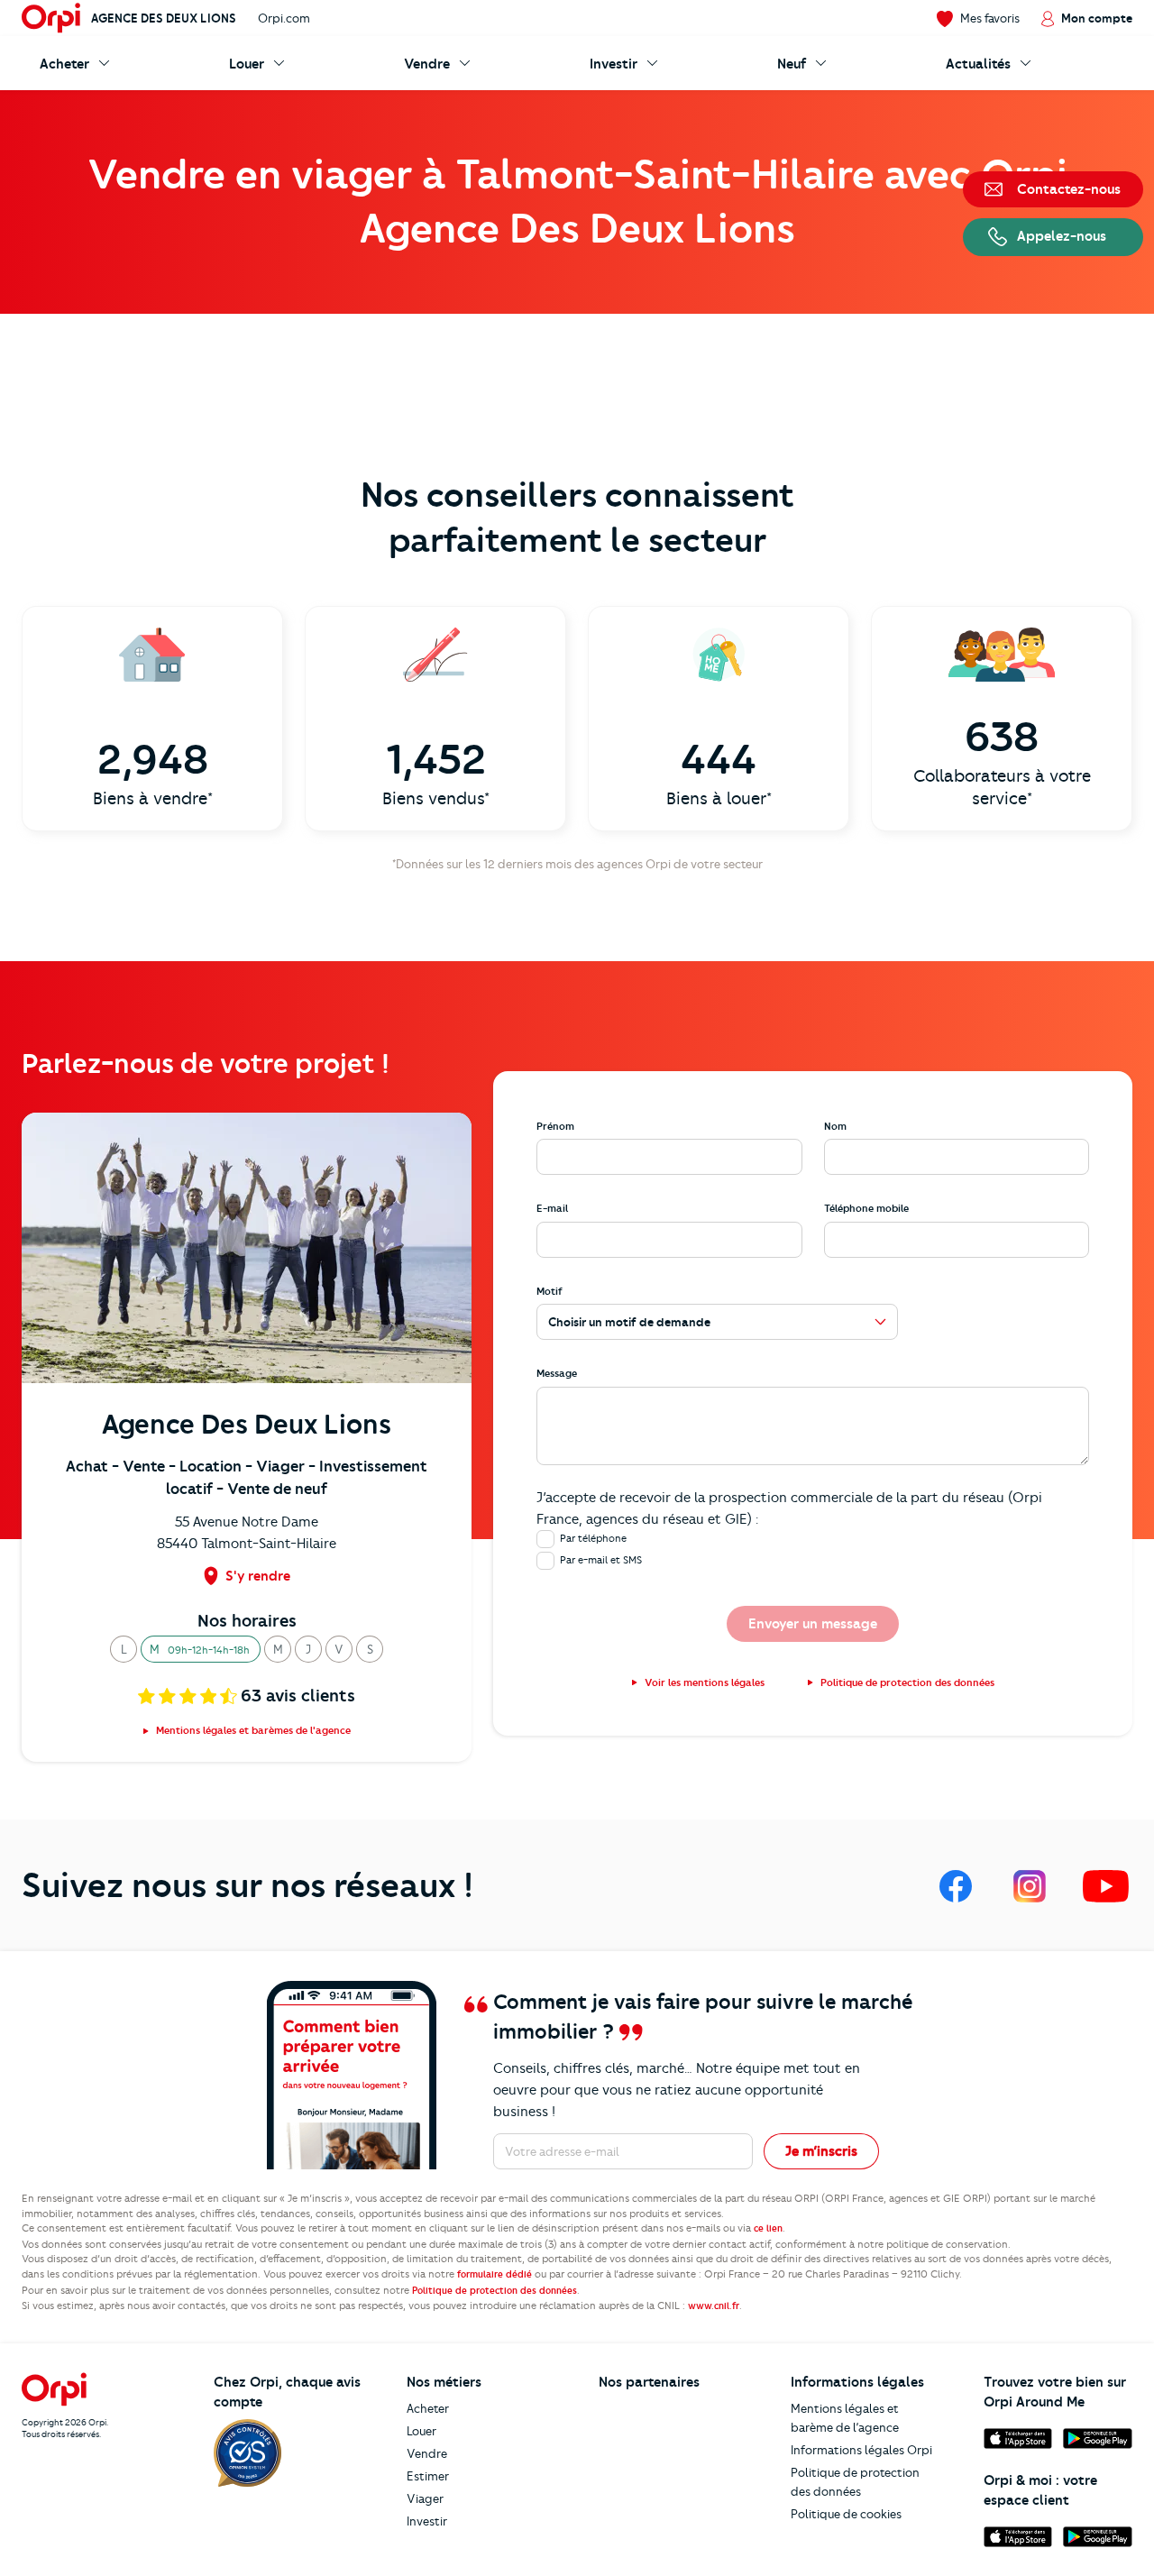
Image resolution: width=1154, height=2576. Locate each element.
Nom (835, 1126)
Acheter (428, 2408)
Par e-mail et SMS (601, 1560)
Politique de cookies (846, 2514)
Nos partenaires (649, 2382)
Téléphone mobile (866, 1208)
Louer (421, 2431)
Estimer (428, 2476)
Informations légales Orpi (861, 2450)
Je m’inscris (821, 2151)
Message (557, 1373)
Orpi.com (284, 18)
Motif (550, 1291)
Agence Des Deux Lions (164, 18)
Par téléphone (593, 1538)
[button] (124, 1649)
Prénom (555, 1126)
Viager (425, 2498)
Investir (427, 2521)
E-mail (552, 1208)
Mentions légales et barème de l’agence (845, 2418)
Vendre (427, 2453)
